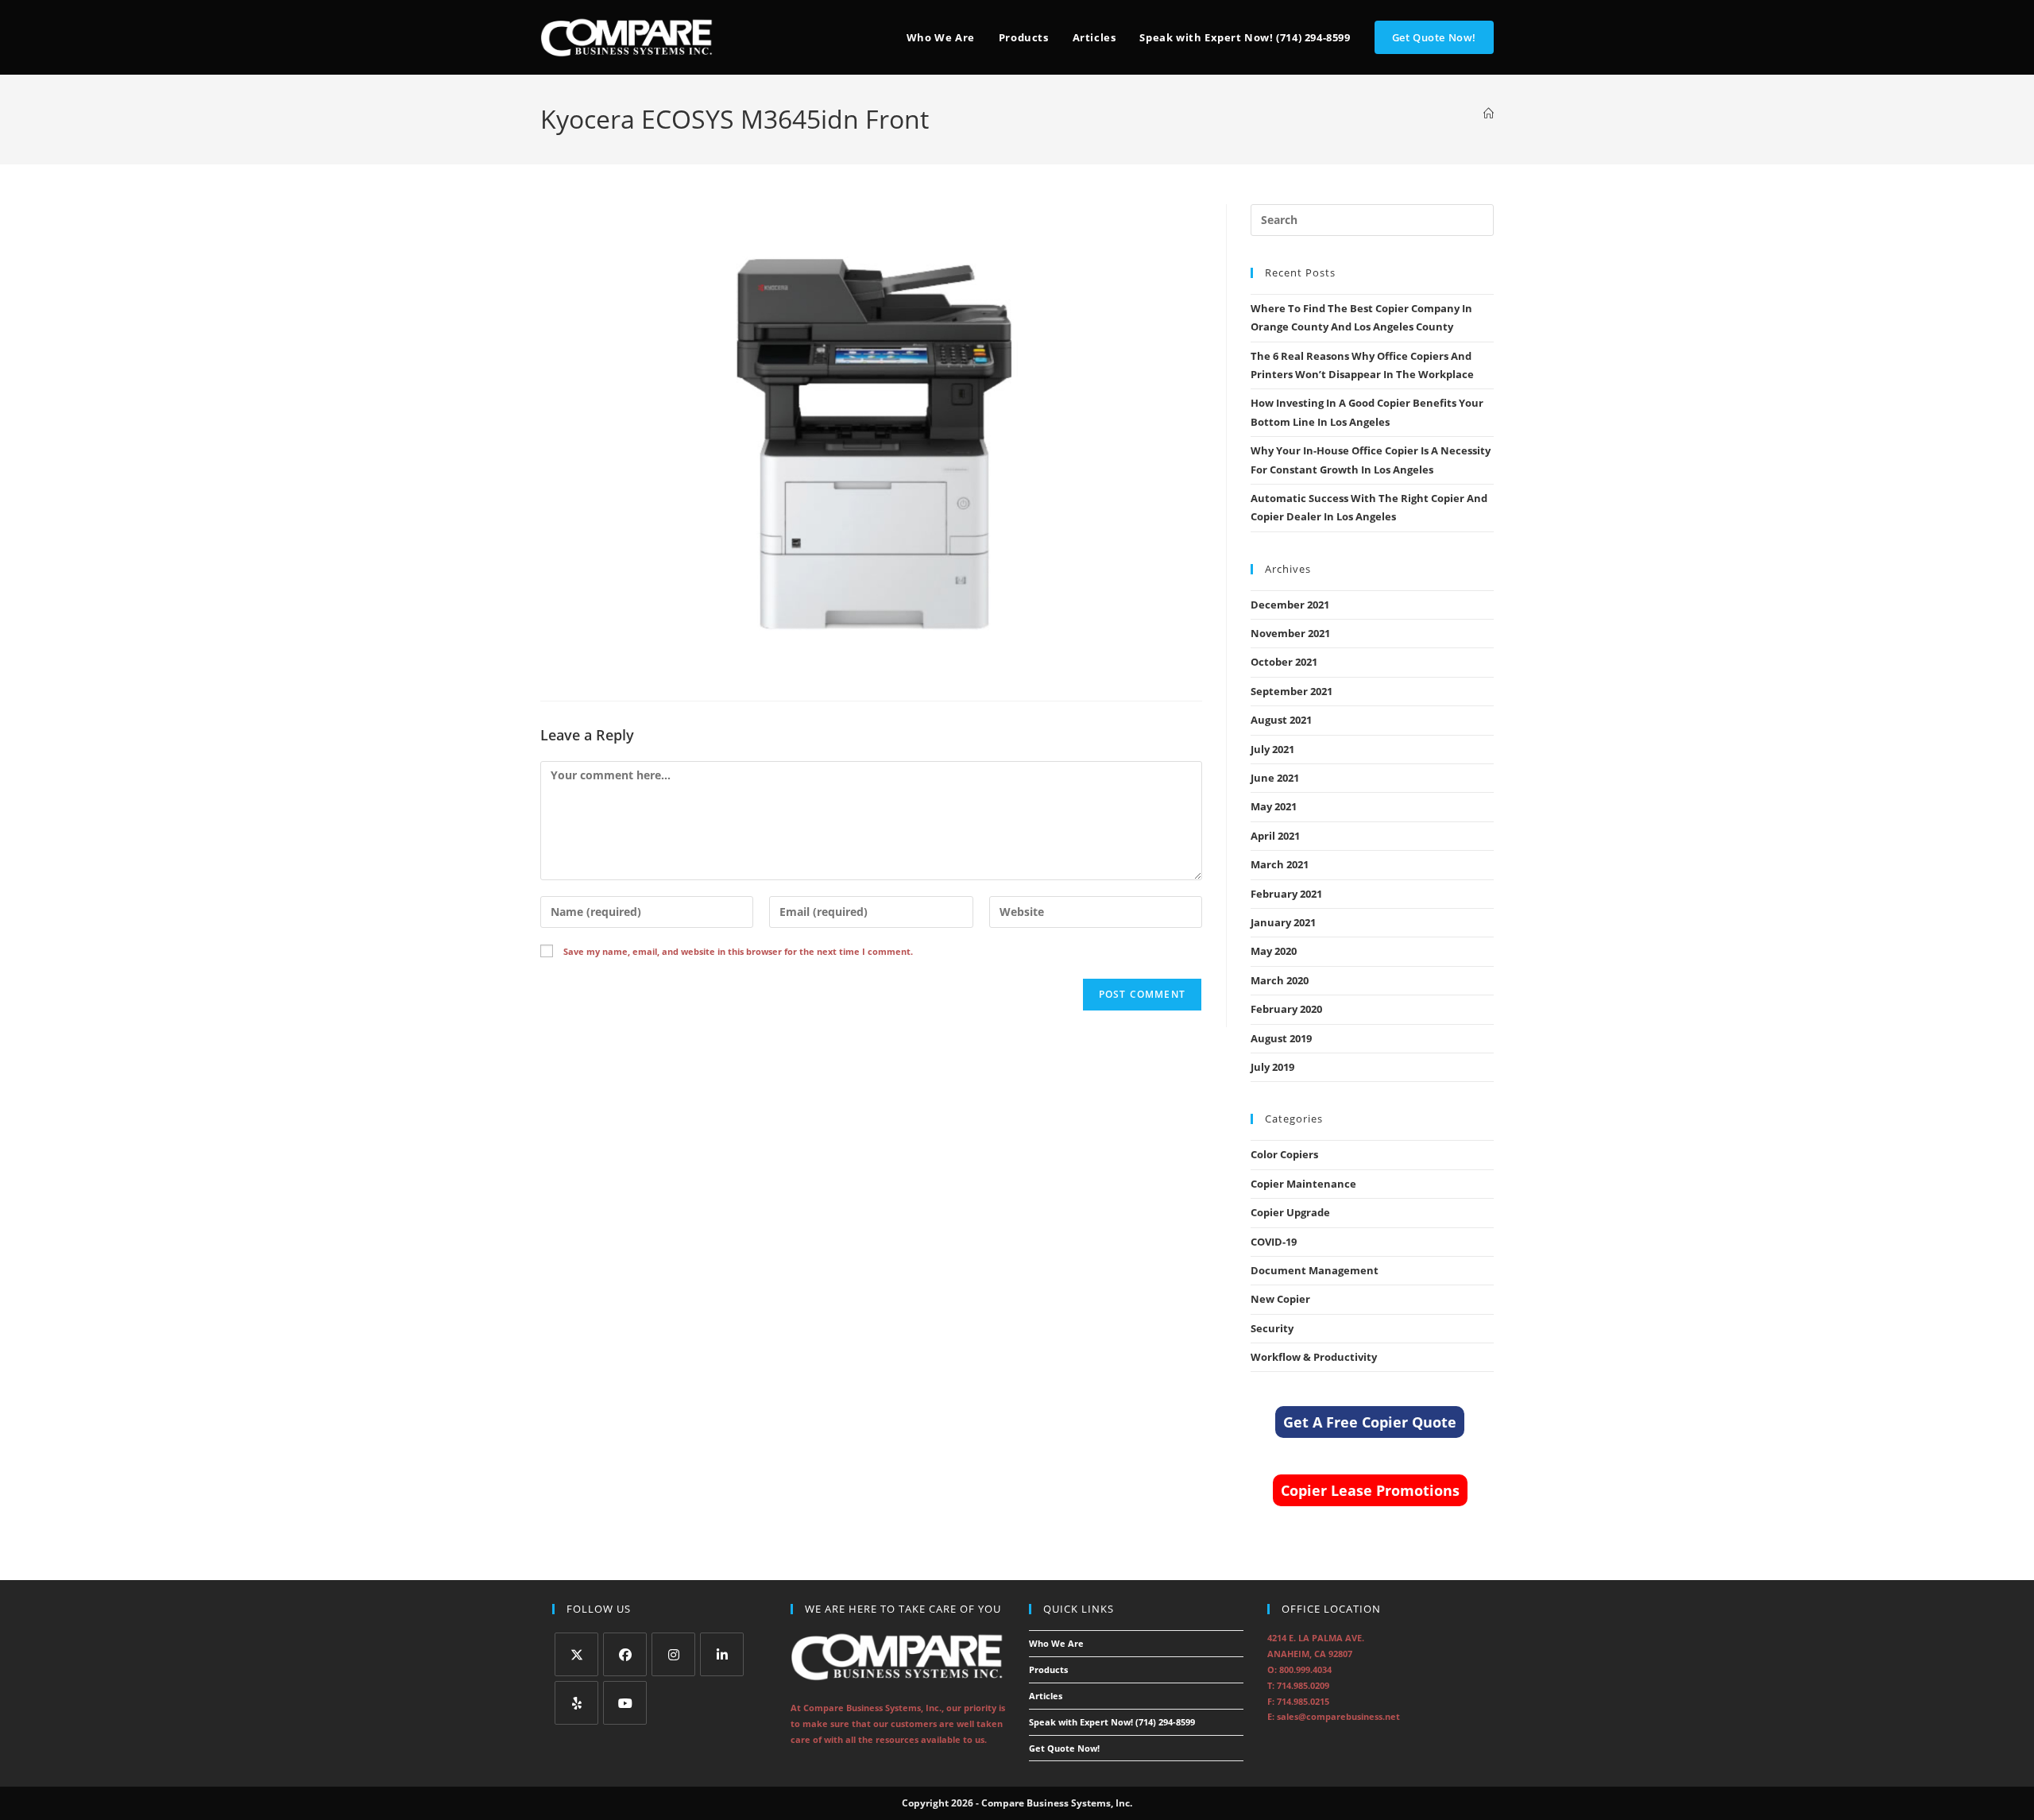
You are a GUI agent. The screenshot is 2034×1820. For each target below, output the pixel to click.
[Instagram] (673, 1654)
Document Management (1315, 1270)
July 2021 (1272, 749)
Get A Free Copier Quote (1370, 1422)
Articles (1046, 1696)
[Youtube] (625, 1703)
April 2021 (1275, 836)
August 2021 (1281, 720)
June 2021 (1275, 778)
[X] (576, 1654)
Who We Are (1056, 1643)
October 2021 (1284, 662)
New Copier (1280, 1299)
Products (1048, 1669)
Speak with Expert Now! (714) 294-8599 (1112, 1722)
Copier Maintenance (1303, 1184)
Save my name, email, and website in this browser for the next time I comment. (738, 951)
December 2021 (1290, 605)
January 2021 (1283, 922)
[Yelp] (576, 1703)
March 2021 (1280, 864)
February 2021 (1286, 894)
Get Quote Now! (1064, 1748)
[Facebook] (625, 1654)
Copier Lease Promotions (1370, 1490)
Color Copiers (1284, 1154)
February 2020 (1286, 1009)
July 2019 (1272, 1067)
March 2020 (1280, 980)
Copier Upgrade (1290, 1212)
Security (1272, 1328)
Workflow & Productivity (1314, 1357)
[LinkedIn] (722, 1654)
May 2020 (1274, 951)
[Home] (1489, 114)
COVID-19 (1274, 1242)
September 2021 (1292, 691)
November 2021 (1290, 633)
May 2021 (1274, 806)
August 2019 (1281, 1038)
